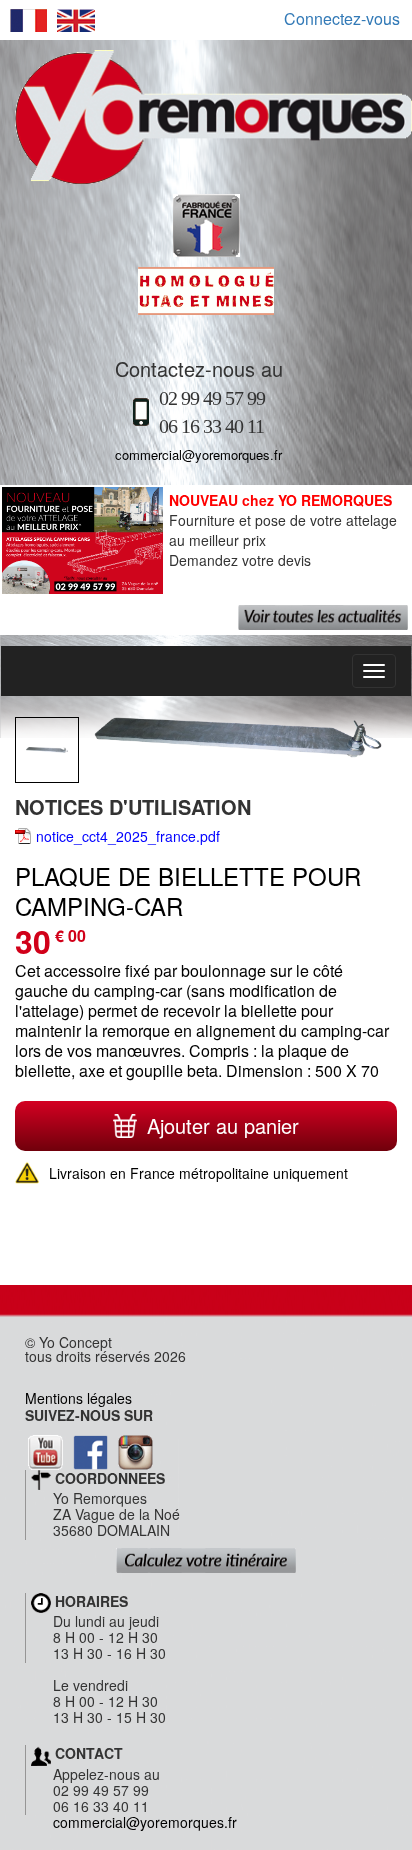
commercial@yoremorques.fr (198, 454)
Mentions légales (78, 1398)
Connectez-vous (342, 19)
